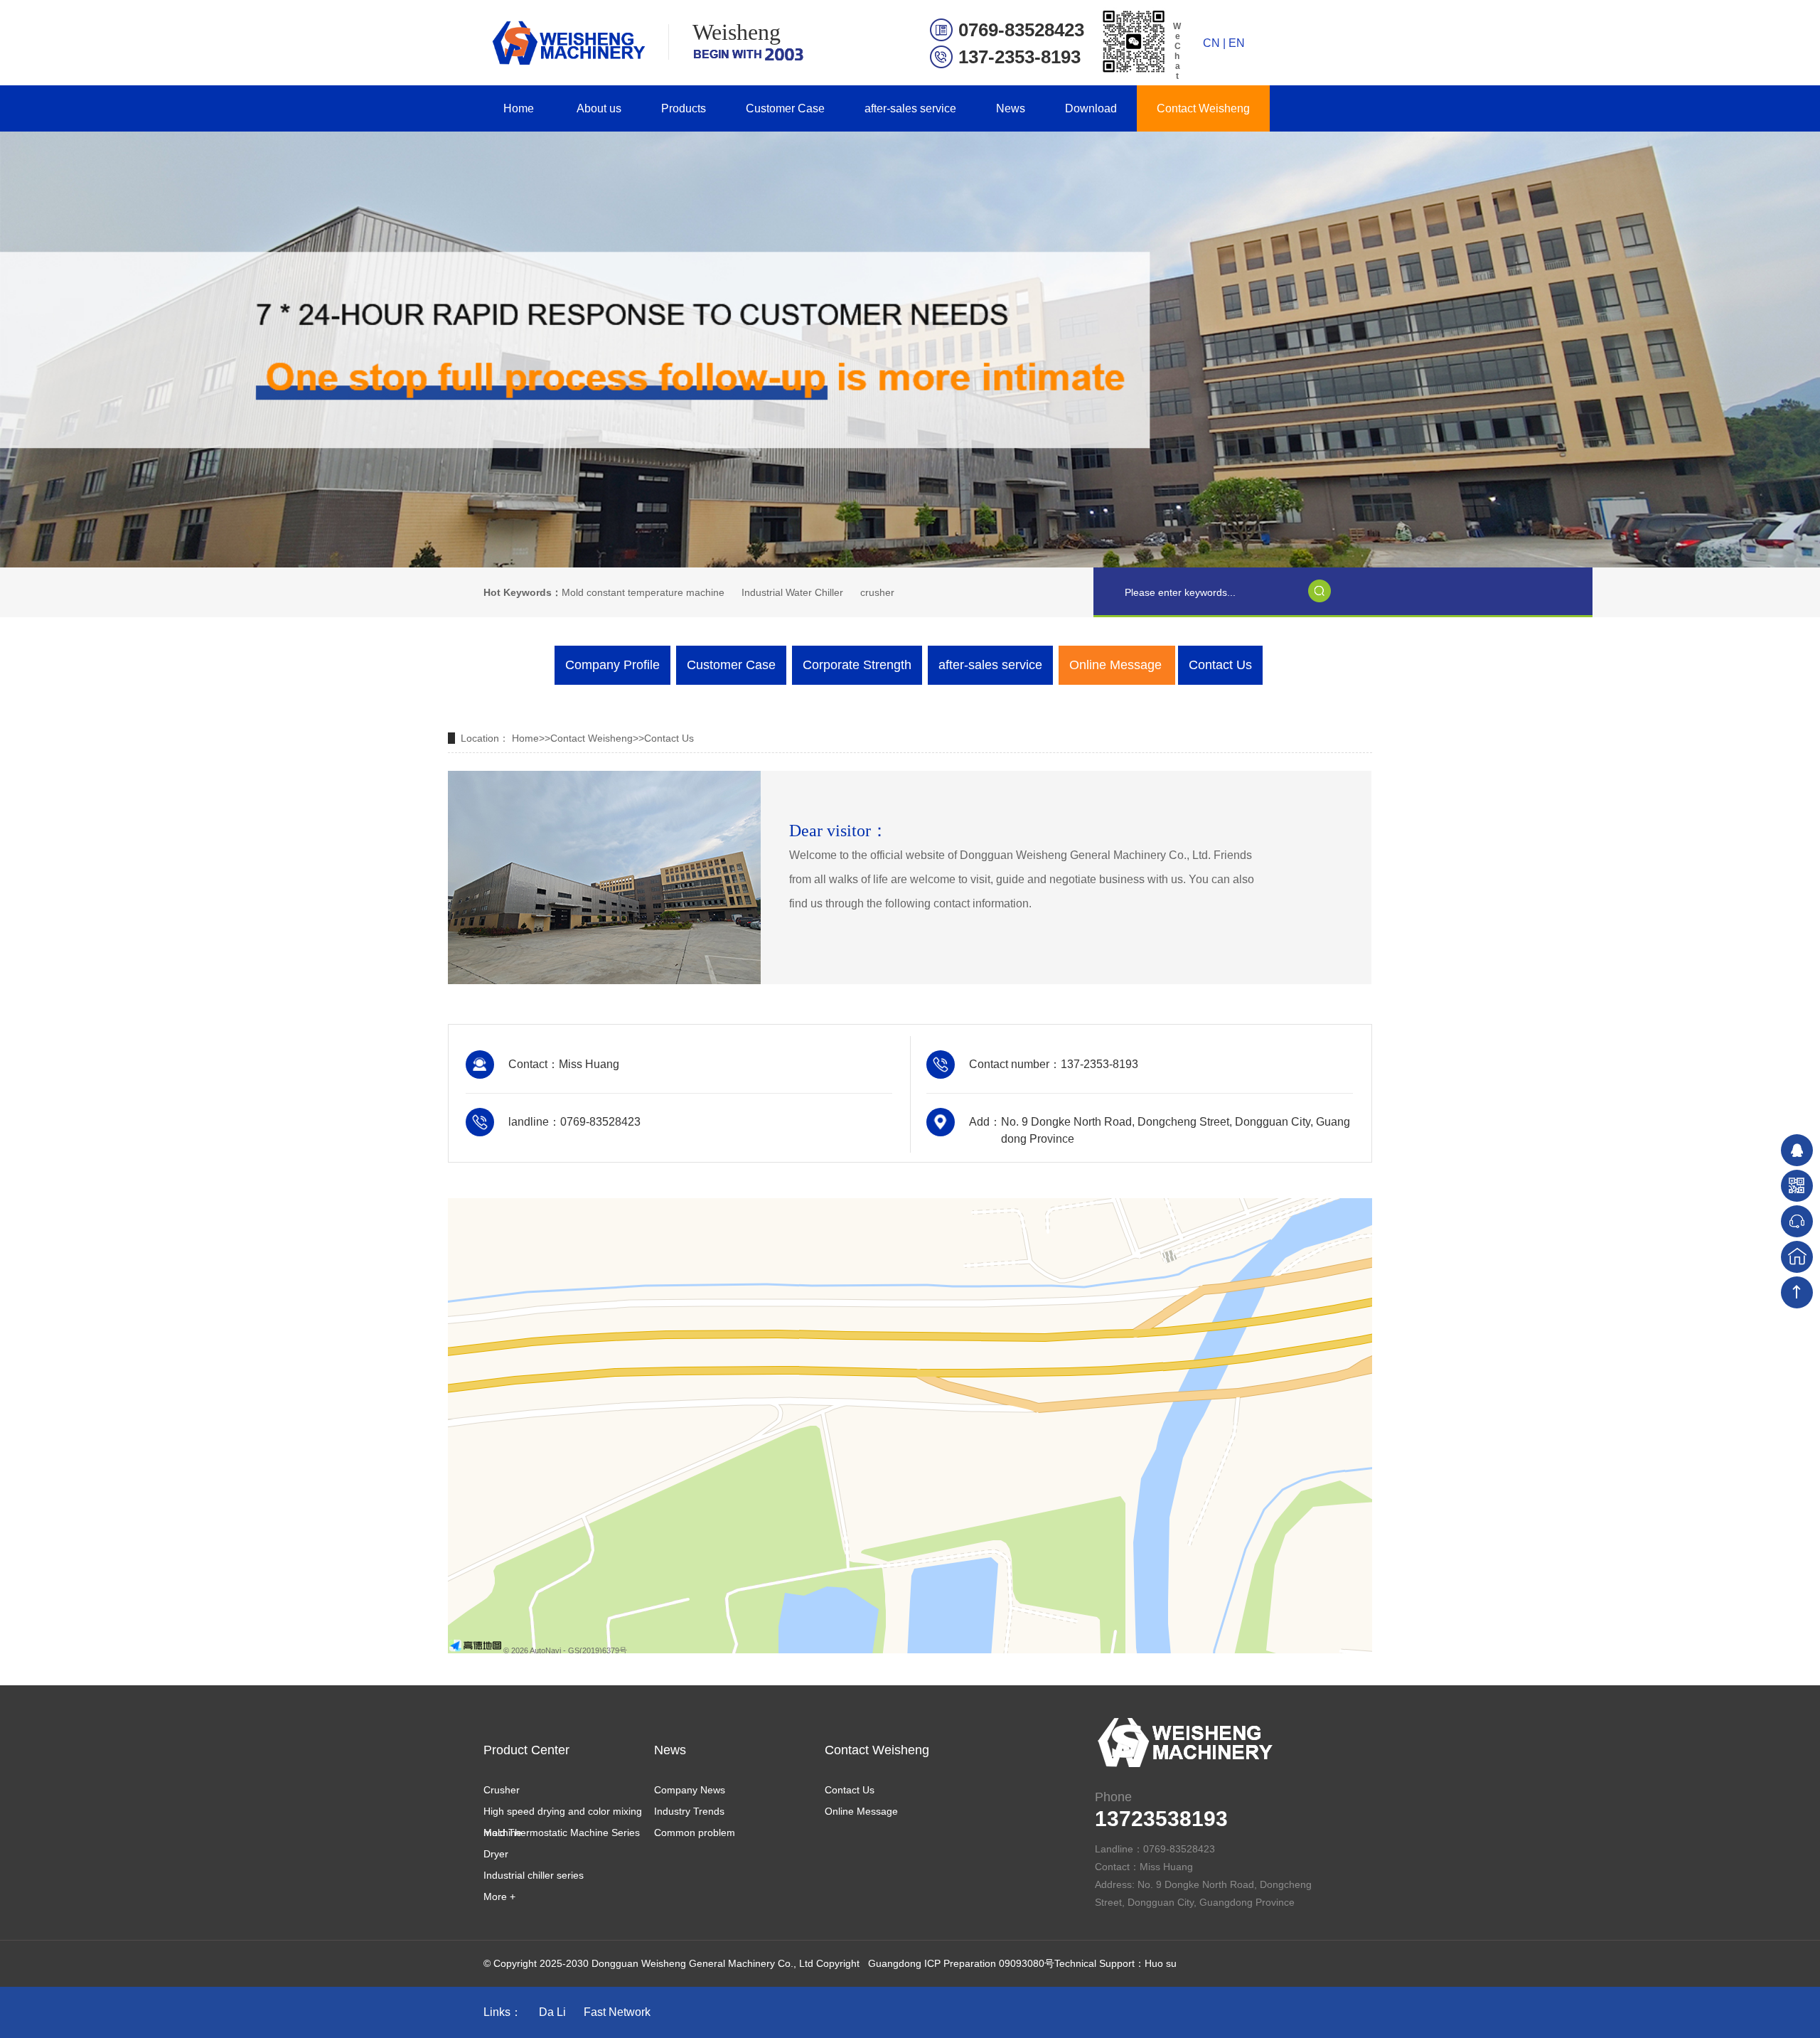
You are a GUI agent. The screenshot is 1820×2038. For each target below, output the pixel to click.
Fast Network (617, 2012)
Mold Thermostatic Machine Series (562, 1832)
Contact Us (1220, 665)
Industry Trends (689, 1811)
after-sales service (910, 108)
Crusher (502, 1790)
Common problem (695, 1832)
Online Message (1115, 665)
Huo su (1161, 1963)
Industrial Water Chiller (792, 592)
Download (1091, 108)
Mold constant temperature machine (643, 592)
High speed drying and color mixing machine (563, 1814)
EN (1237, 43)
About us (599, 108)
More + (499, 1896)
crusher (877, 592)
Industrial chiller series (534, 1875)
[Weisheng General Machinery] (566, 43)
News (1011, 108)
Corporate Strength (857, 665)
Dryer (496, 1854)
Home (519, 108)
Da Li (552, 2012)
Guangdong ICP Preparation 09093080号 (961, 1963)
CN (1211, 43)
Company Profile (612, 665)
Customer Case (785, 108)
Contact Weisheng (1203, 108)
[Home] (1797, 1257)
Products (684, 108)
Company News (690, 1790)
